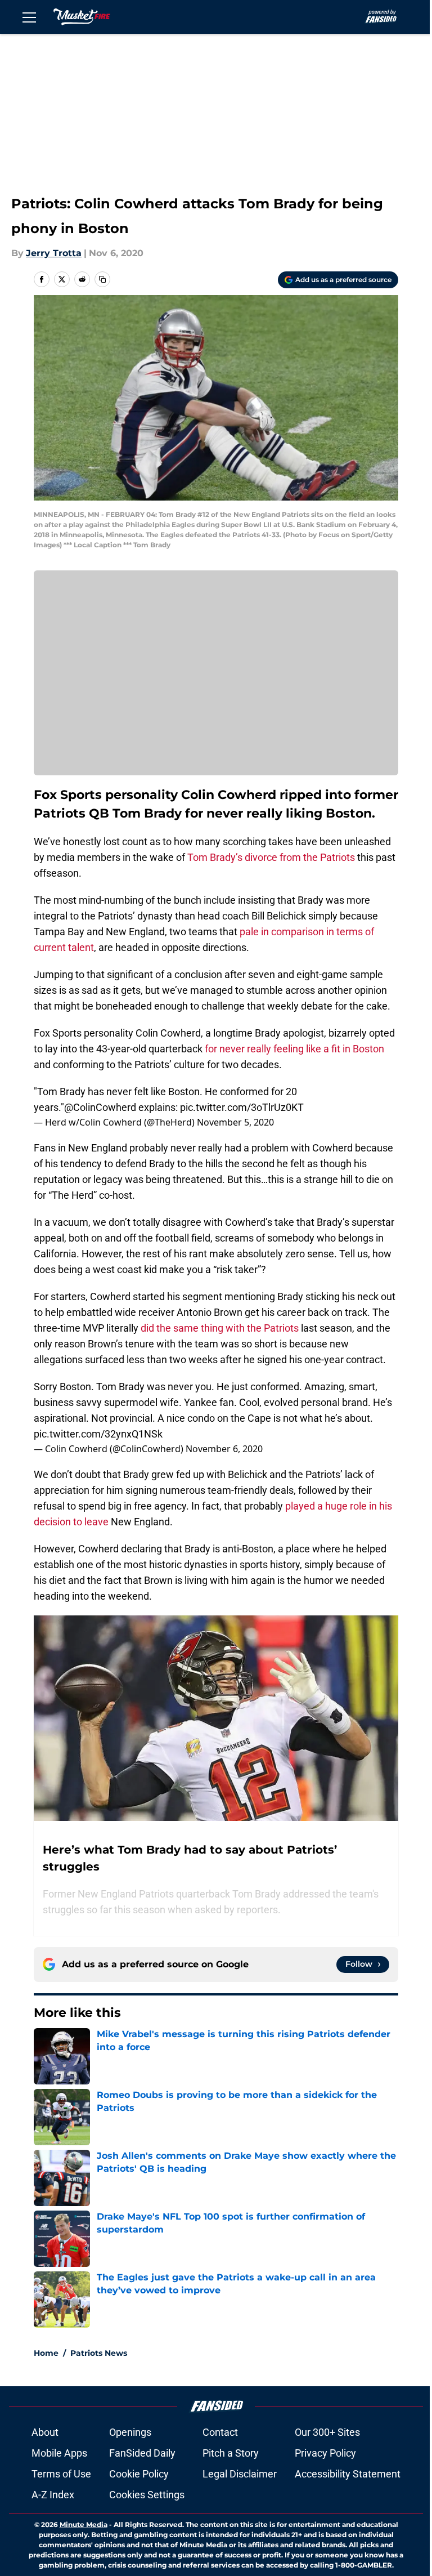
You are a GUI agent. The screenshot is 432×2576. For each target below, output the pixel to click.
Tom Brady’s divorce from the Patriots (271, 857)
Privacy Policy (325, 2453)
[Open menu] (29, 17)
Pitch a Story (231, 2453)
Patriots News (99, 2353)
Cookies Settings (147, 2495)
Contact (220, 2432)
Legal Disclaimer (240, 2474)
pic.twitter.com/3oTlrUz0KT (242, 1107)
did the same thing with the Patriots (220, 1328)
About (45, 2432)
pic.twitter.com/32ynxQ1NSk (98, 1434)
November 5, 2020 (235, 1122)
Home (46, 2353)
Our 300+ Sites (327, 2432)
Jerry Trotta (54, 253)
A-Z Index (53, 2495)
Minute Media (84, 2524)
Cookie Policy (139, 2474)
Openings (130, 2432)
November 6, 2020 (224, 1449)
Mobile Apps (59, 2453)
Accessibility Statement (348, 2474)
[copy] (102, 279)
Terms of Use (61, 2474)
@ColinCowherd (100, 1107)
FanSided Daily (142, 2453)
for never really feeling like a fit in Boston (294, 1049)
